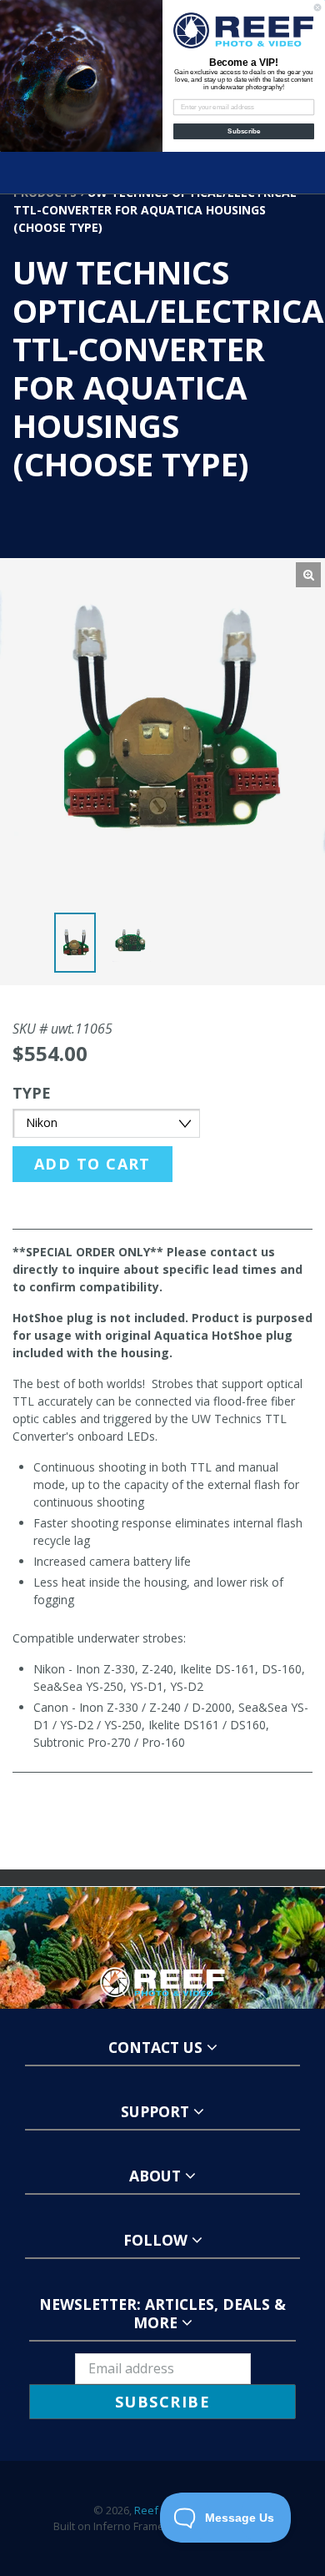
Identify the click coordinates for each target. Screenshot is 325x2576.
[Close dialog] (317, 8)
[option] (78, 947)
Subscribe (244, 131)
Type (32, 1093)
